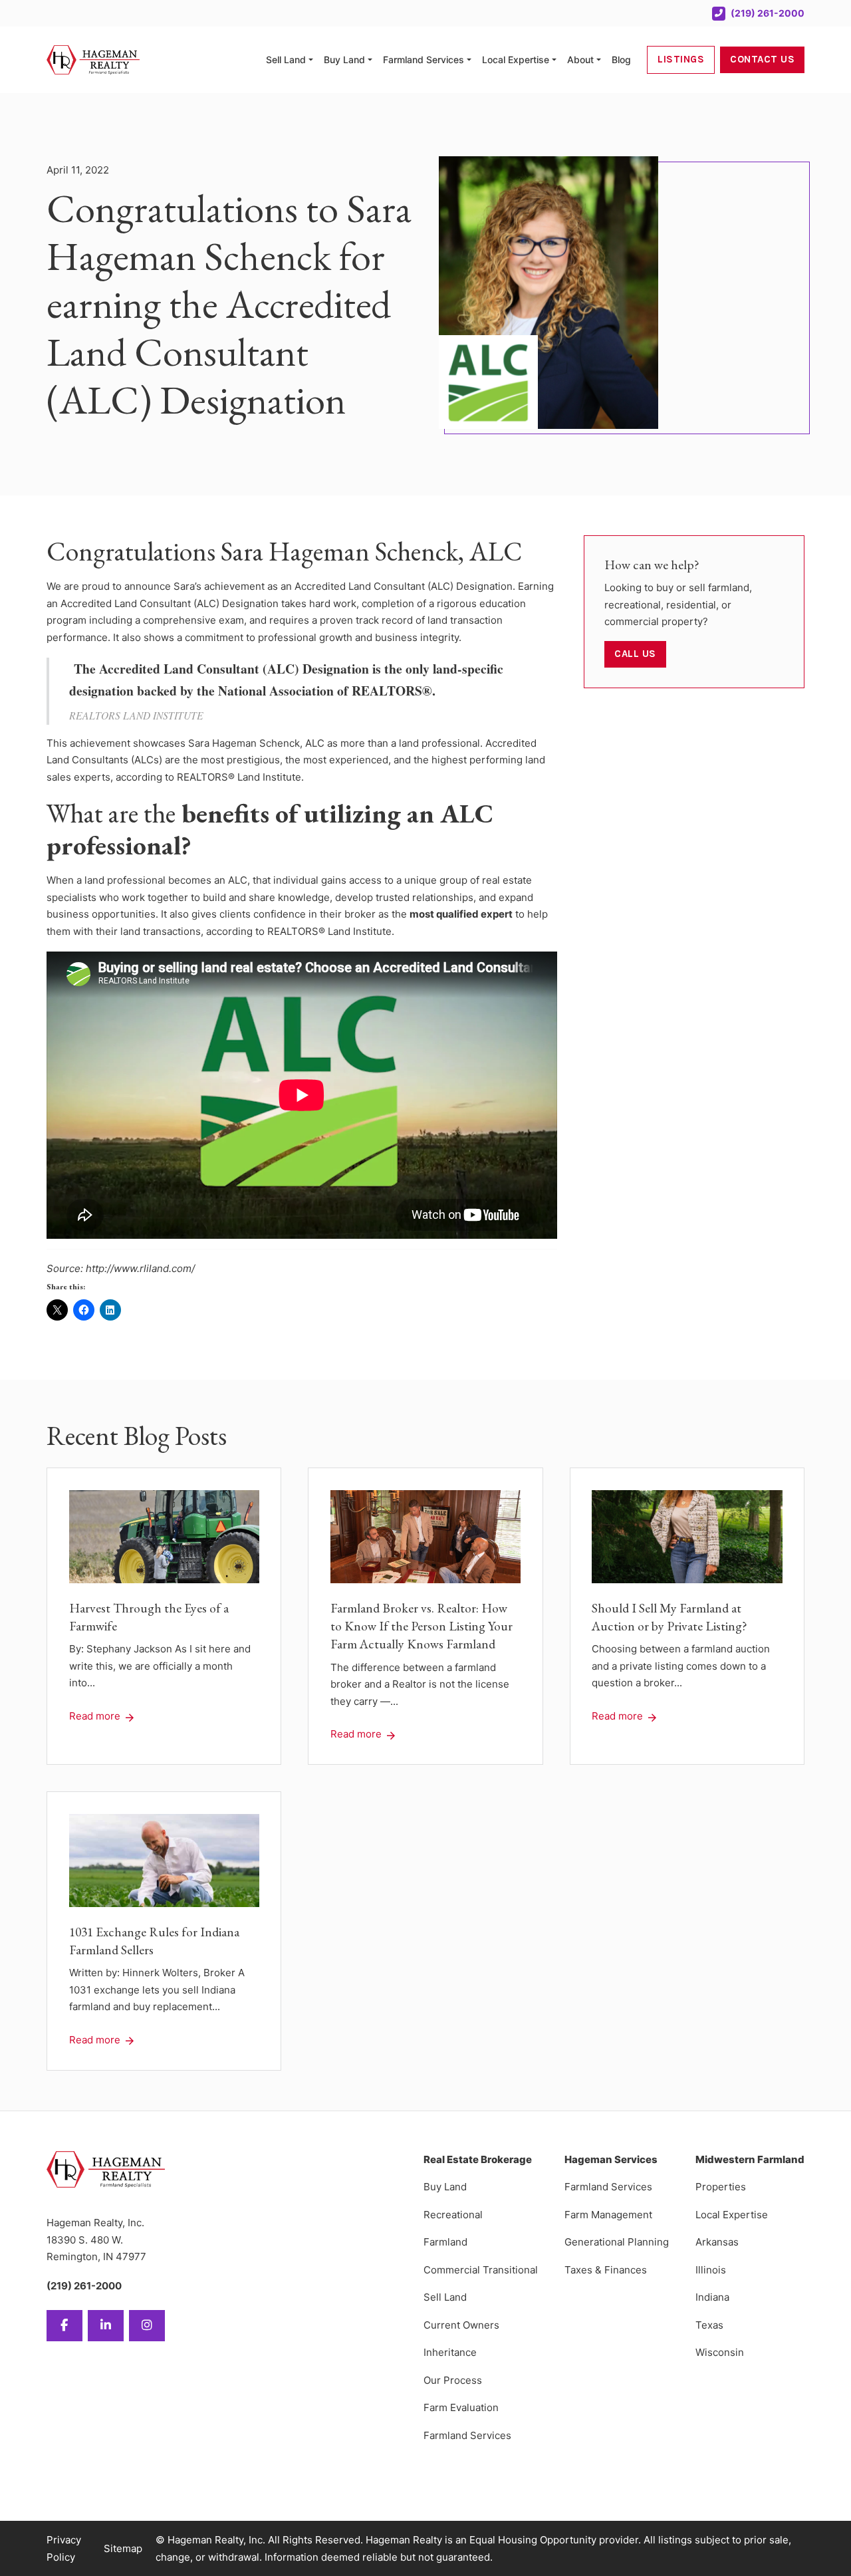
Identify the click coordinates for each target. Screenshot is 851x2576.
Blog (621, 60)
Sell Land (286, 60)
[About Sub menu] (599, 60)
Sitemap (123, 2548)
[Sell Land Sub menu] (311, 60)
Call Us (635, 654)
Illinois (711, 2270)
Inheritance (450, 2352)
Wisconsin (720, 2352)
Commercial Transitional (481, 2270)
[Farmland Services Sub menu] (469, 60)
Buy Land (344, 60)
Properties (721, 2187)
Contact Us (762, 59)
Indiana (712, 2297)
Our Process (453, 2380)
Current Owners (461, 2325)
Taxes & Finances (606, 2270)
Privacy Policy (64, 2548)
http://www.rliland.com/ (140, 1268)
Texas (709, 2325)
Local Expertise (516, 60)
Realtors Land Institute (136, 715)
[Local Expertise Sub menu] (554, 60)
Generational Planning (617, 2242)
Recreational (453, 2215)
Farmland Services (424, 60)
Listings (681, 59)
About (580, 60)
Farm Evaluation (461, 2407)
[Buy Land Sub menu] (370, 60)
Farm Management (608, 2215)
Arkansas (717, 2242)
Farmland (445, 2242)
